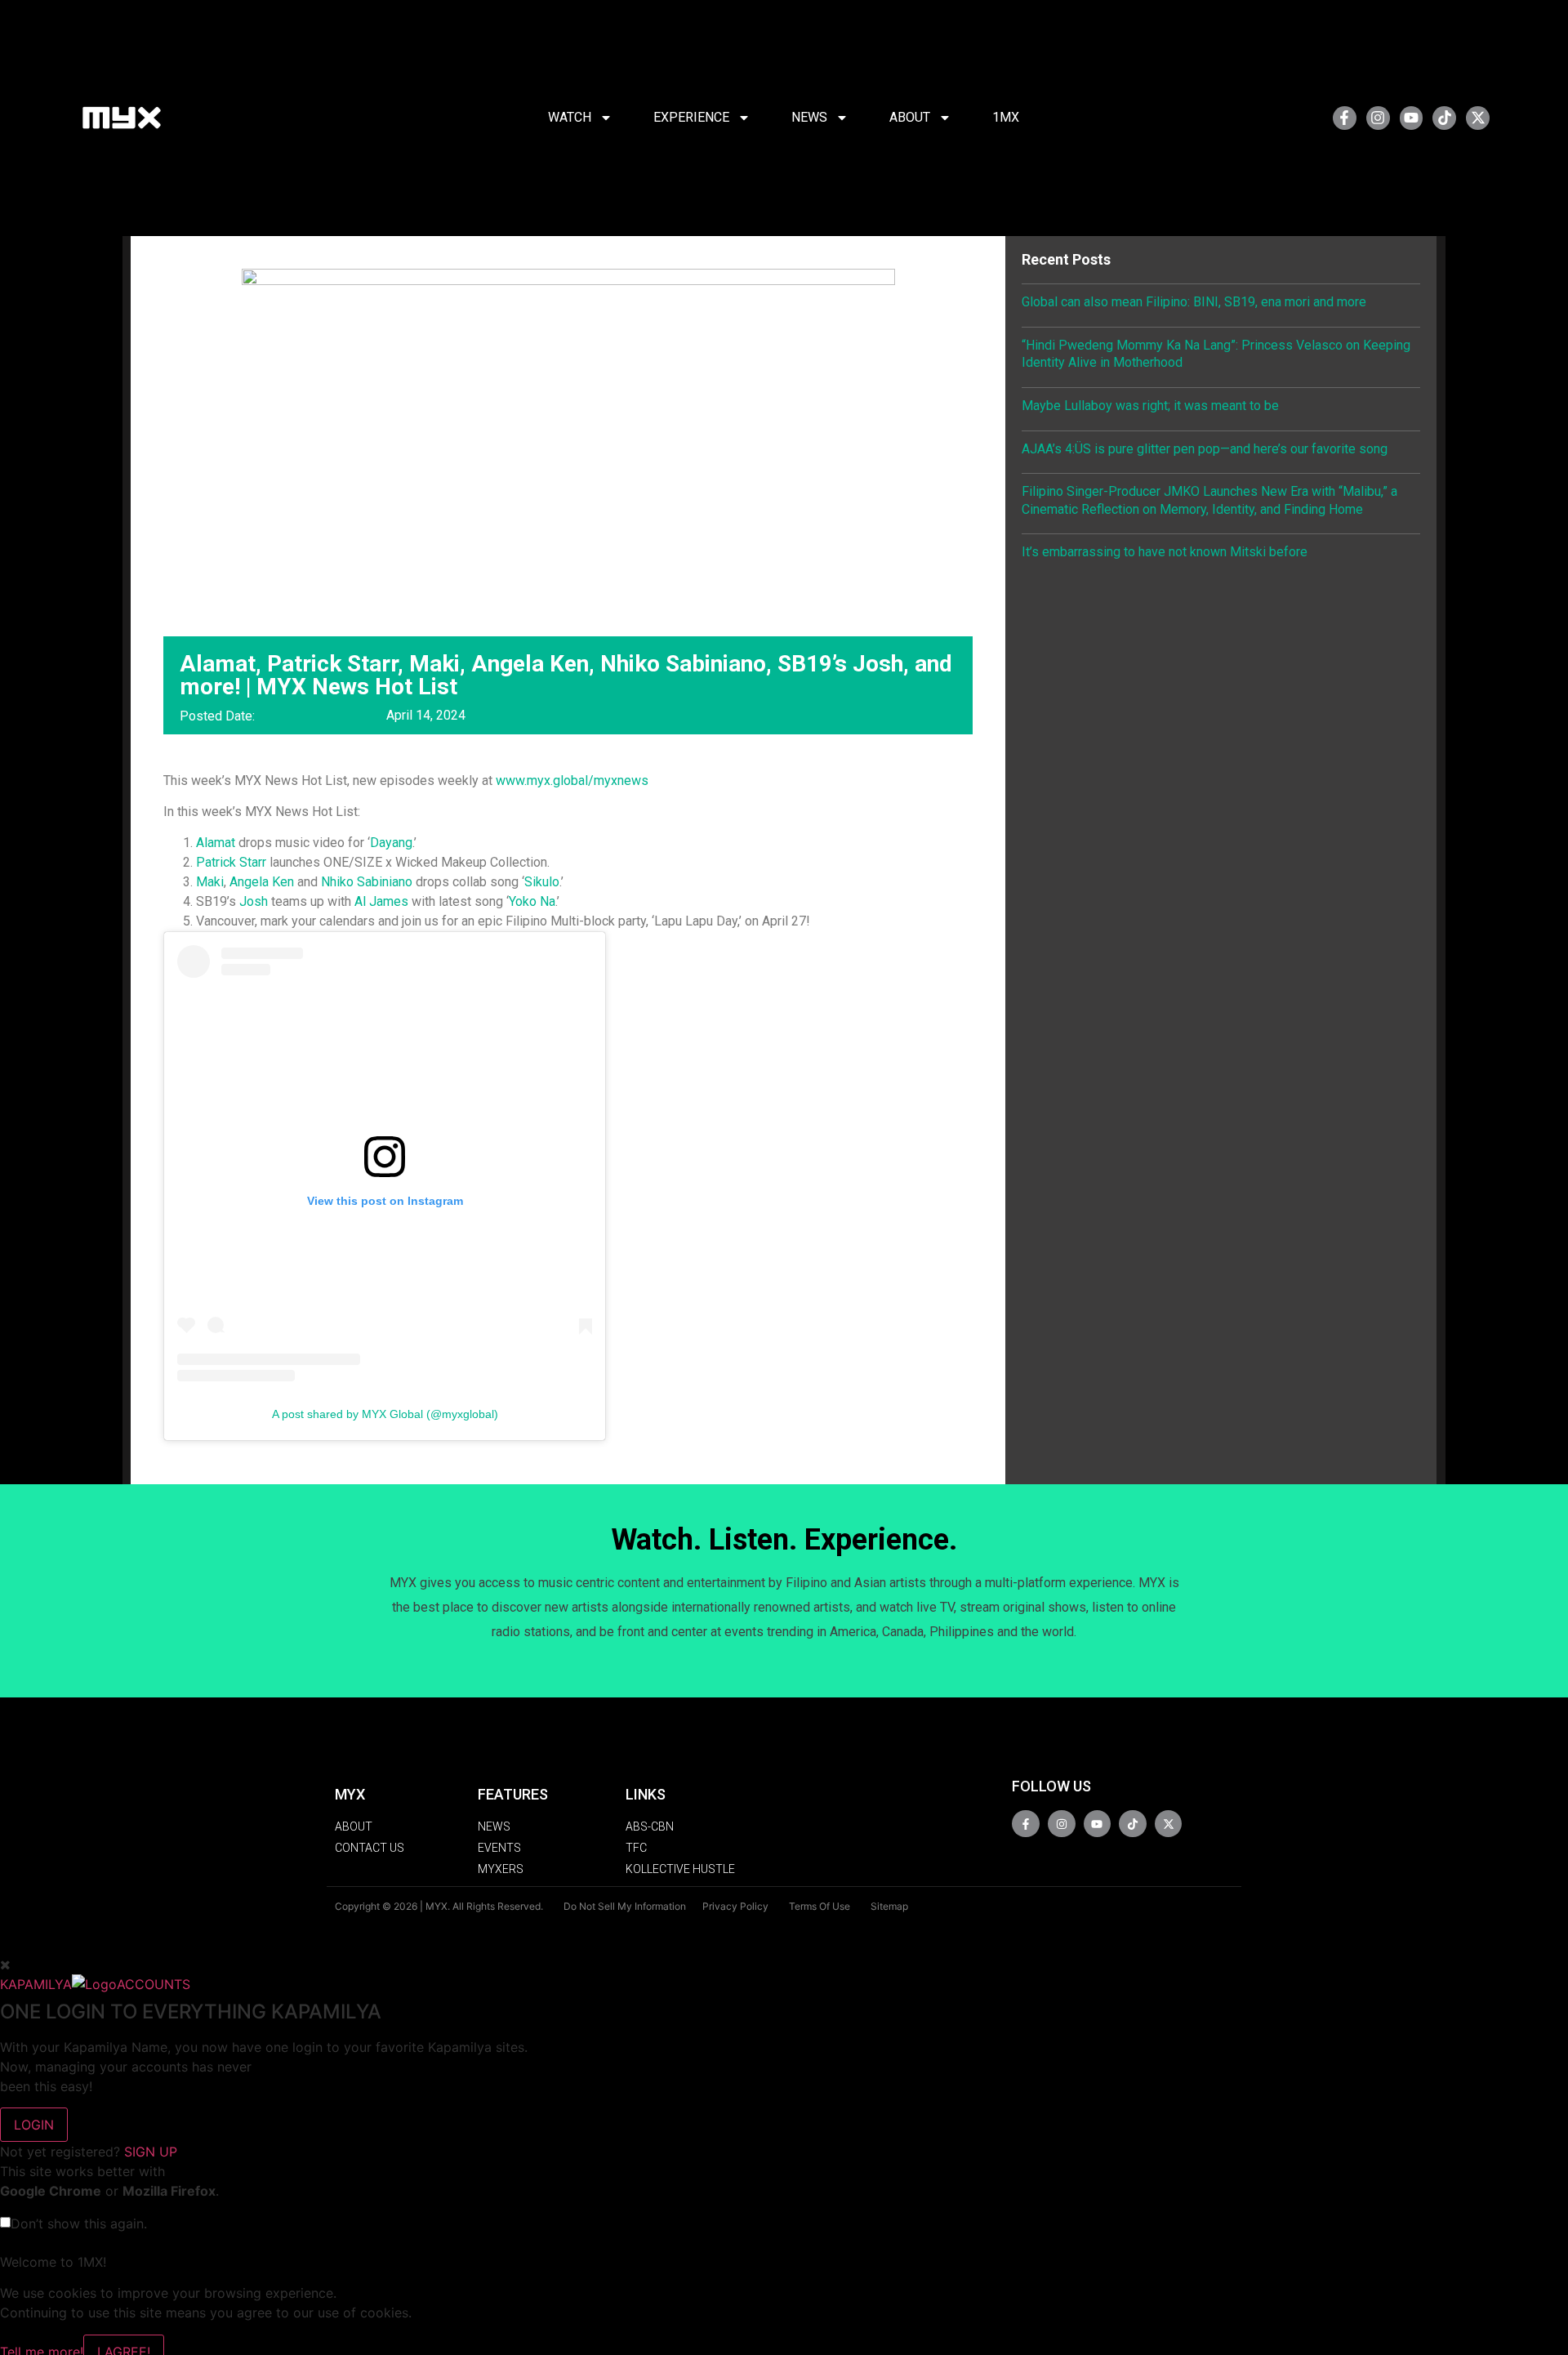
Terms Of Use (820, 1906)
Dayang (391, 843)
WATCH (570, 117)
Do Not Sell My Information (625, 1906)
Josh (254, 901)
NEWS (809, 117)
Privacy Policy (735, 1906)
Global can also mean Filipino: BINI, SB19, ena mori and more (1194, 302)
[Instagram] (1378, 118)
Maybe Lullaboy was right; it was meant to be (1150, 406)
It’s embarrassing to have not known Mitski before (1165, 552)
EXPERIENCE (691, 117)
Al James (381, 901)
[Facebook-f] (1345, 118)
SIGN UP (151, 2152)
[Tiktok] (1444, 118)
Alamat (216, 843)
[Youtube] (1412, 118)
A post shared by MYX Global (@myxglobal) (385, 1414)
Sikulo (542, 882)
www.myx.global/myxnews (572, 781)
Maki (210, 882)
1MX (1006, 117)
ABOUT (910, 117)
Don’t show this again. (79, 2223)
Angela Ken (262, 882)
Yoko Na (532, 901)
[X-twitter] (1478, 118)
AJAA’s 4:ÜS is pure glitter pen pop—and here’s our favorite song (1205, 449)
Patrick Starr (231, 862)
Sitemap (889, 1906)
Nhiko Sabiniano (367, 882)
